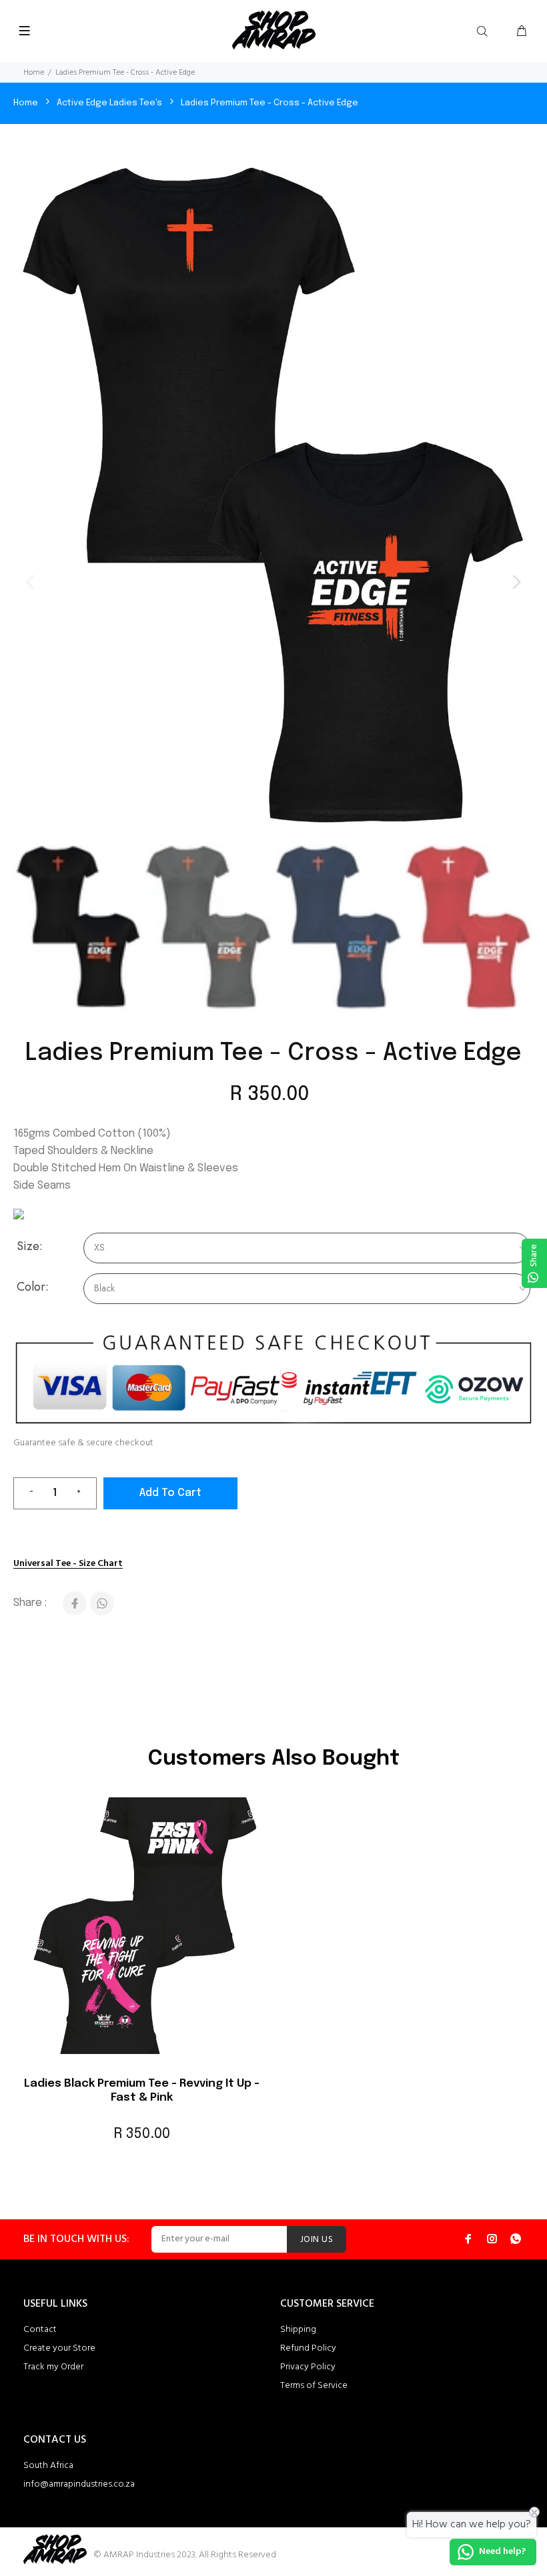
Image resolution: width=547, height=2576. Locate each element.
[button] (516, 582)
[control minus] (26, 1493)
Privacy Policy (308, 2367)
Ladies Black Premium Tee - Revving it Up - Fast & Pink (142, 2090)
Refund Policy (308, 2348)
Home (34, 73)
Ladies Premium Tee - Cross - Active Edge (269, 103)
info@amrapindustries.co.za (79, 2484)
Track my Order (53, 2367)
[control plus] (84, 1493)
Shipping (298, 2330)
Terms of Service (314, 2386)
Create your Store (59, 2348)
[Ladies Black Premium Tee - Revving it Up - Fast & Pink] (142, 1932)
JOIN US (317, 2240)
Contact (40, 2330)
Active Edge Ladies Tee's (109, 103)
